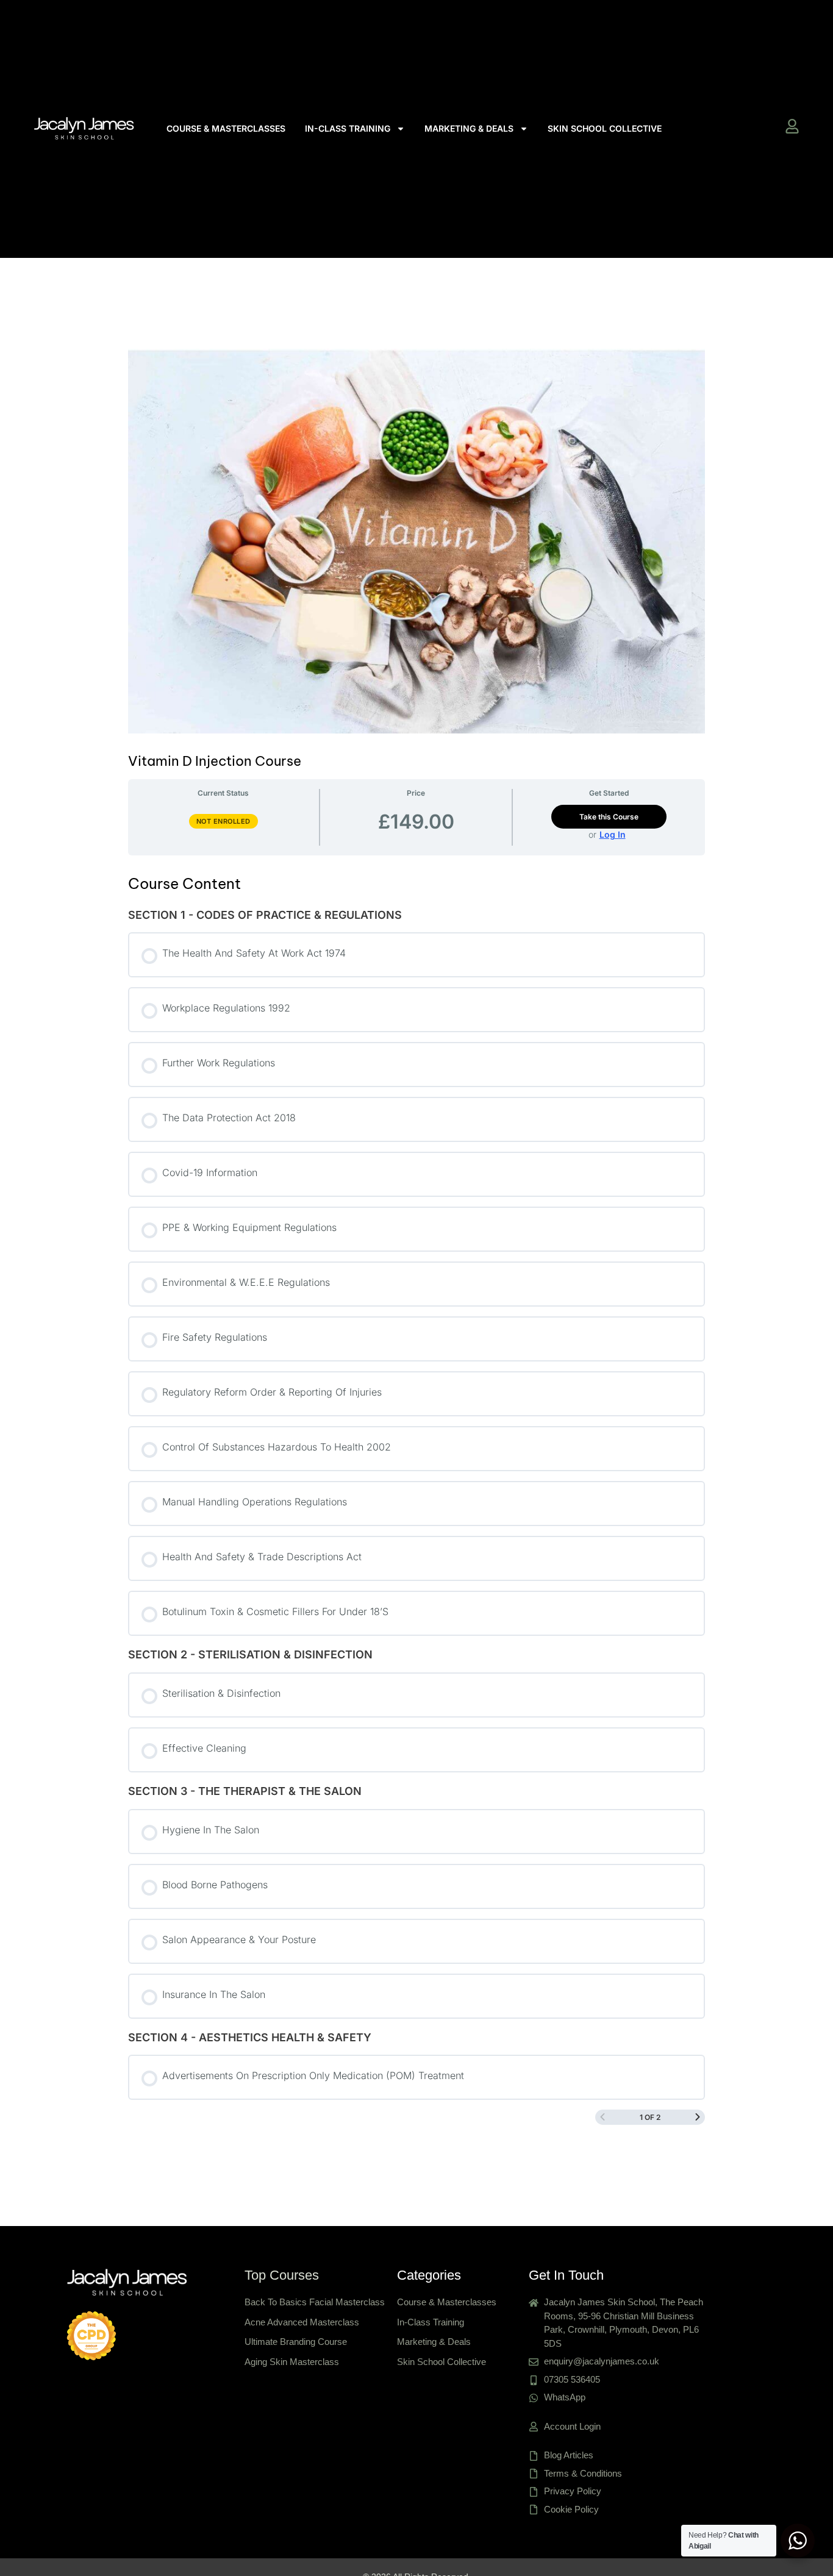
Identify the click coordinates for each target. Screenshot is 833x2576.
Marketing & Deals (469, 128)
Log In (613, 835)
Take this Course (609, 817)
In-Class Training (348, 128)
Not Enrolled (223, 821)
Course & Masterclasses (226, 128)
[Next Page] (698, 2117)
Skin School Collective (605, 128)
